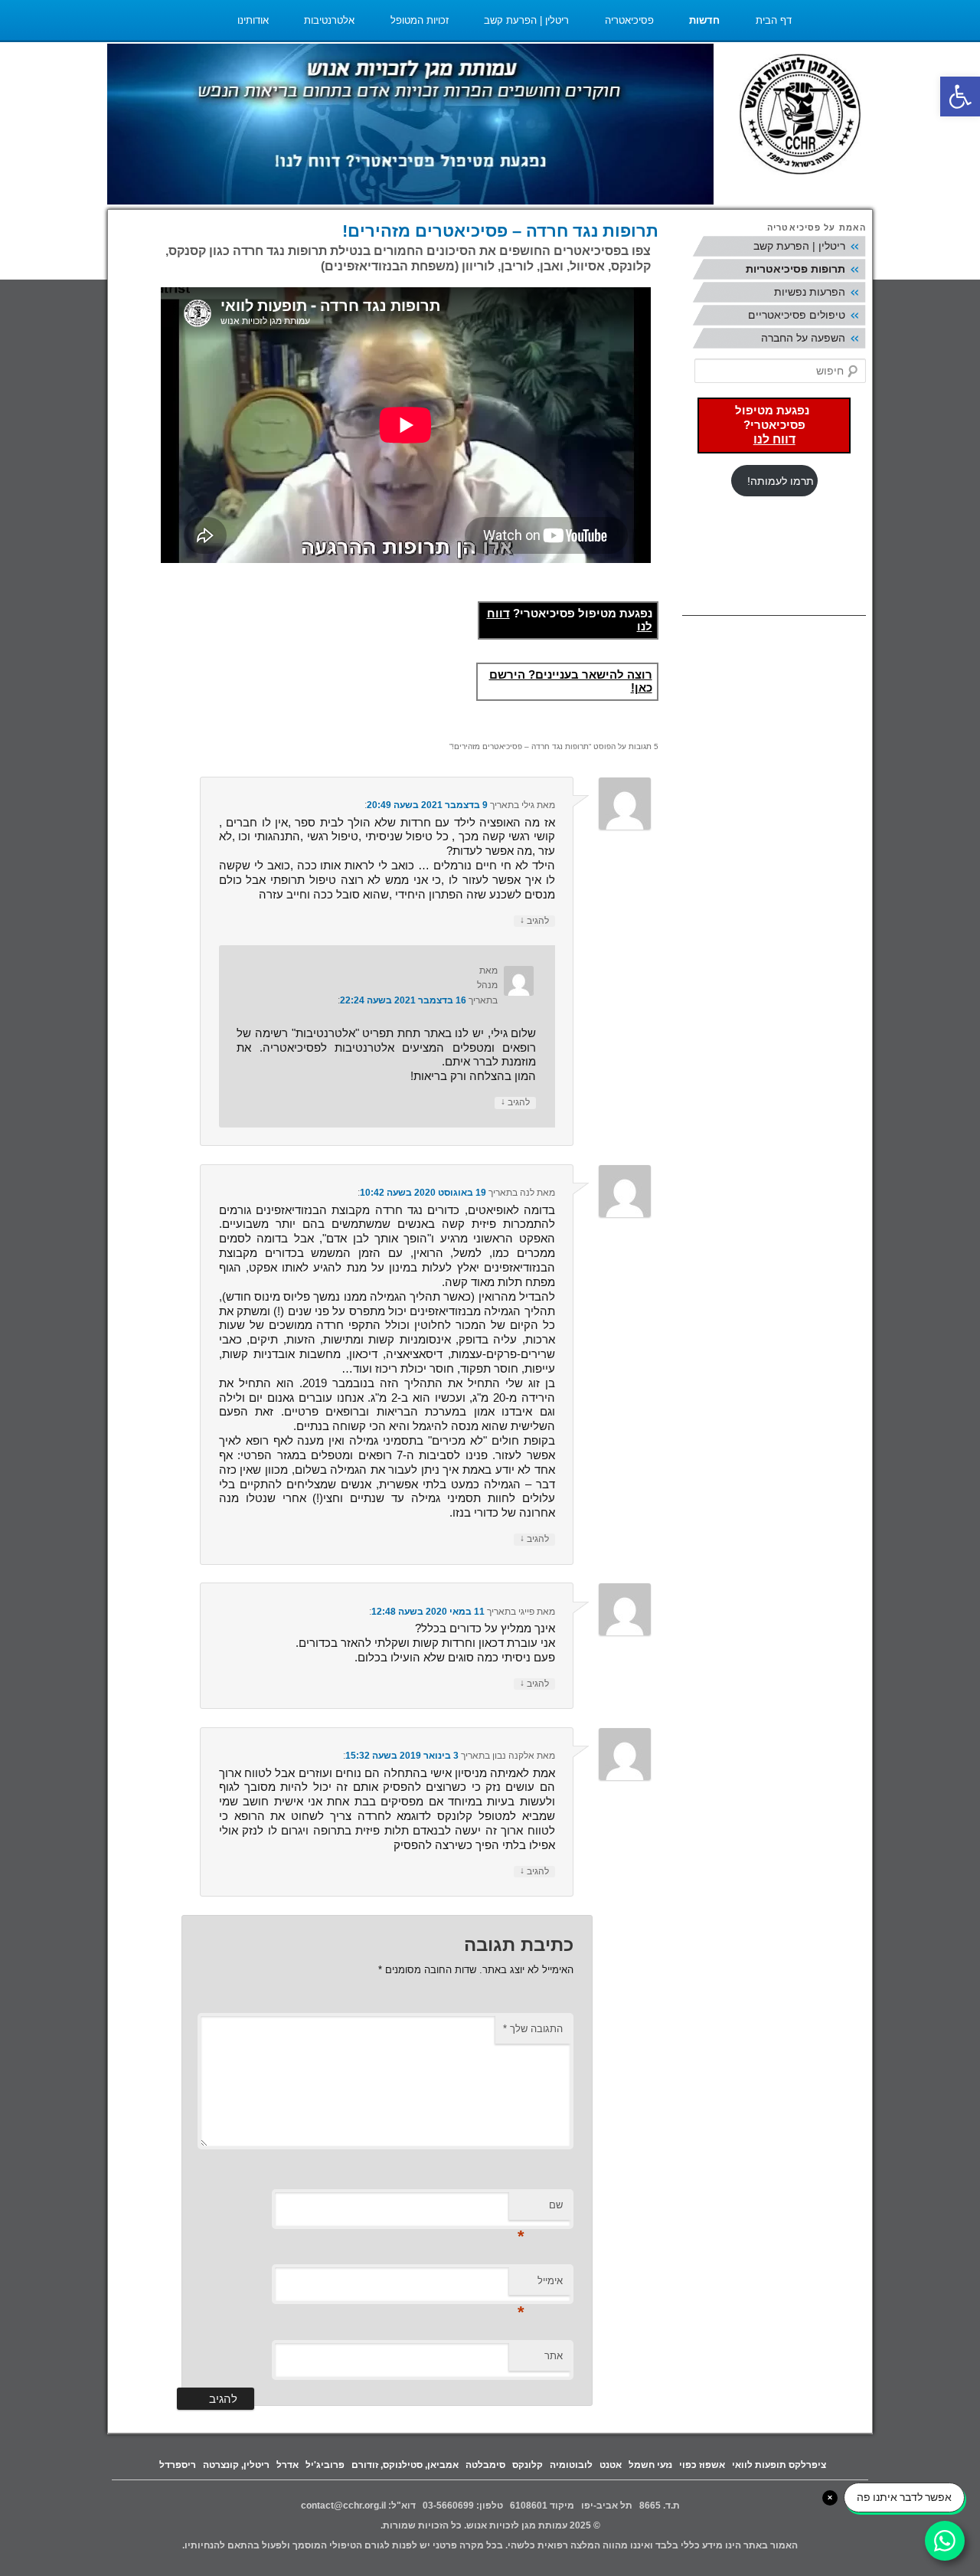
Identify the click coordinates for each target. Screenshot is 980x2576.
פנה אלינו (772, 61)
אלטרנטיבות (329, 20)
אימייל (540, 2285)
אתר (554, 2356)
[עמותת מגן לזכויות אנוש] (800, 116)
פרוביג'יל (325, 2465)
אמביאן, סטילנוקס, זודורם (405, 2465)
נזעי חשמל (650, 2465)
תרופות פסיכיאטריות (795, 269)
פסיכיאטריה (629, 20)
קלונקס (528, 2465)
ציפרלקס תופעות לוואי (779, 2465)
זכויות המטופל (420, 20)
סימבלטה (485, 2465)
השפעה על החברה (803, 338)
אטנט (611, 2465)
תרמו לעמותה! (781, 481)
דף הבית (774, 20)
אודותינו (253, 20)
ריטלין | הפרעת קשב (526, 20)
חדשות (704, 20)
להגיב (534, 921)
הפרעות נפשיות (810, 292)
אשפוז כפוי (702, 2465)
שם (540, 2209)
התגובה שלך (533, 2029)
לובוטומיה (571, 2465)
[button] (960, 97)
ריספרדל (178, 2465)
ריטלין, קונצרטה (236, 2465)
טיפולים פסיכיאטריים (797, 315)
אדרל (287, 2465)
